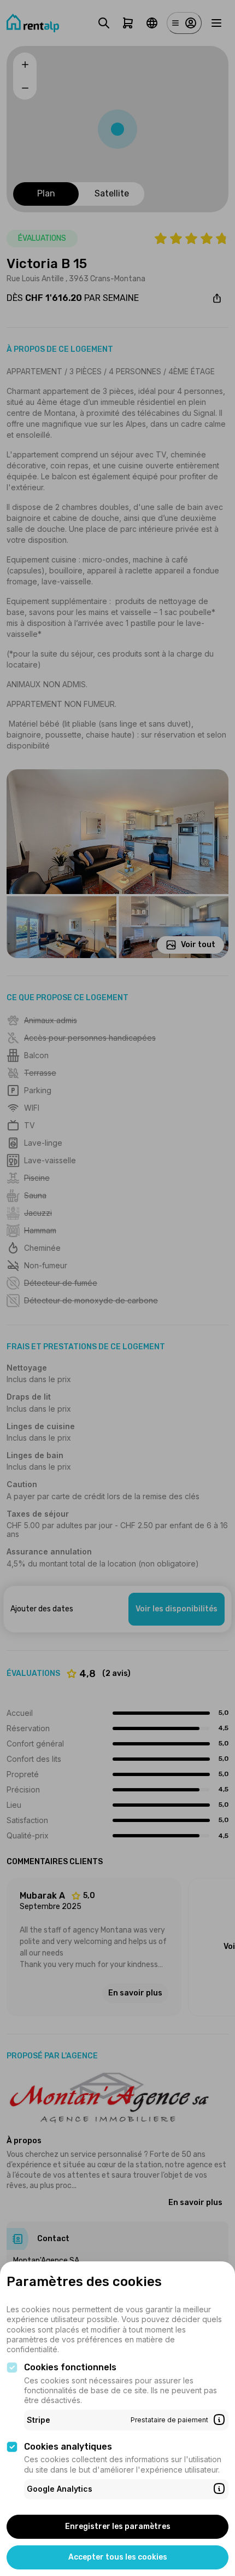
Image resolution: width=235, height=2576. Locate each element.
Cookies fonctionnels (70, 2367)
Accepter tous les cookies (118, 2557)
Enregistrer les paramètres (118, 2526)
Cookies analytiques (68, 2447)
